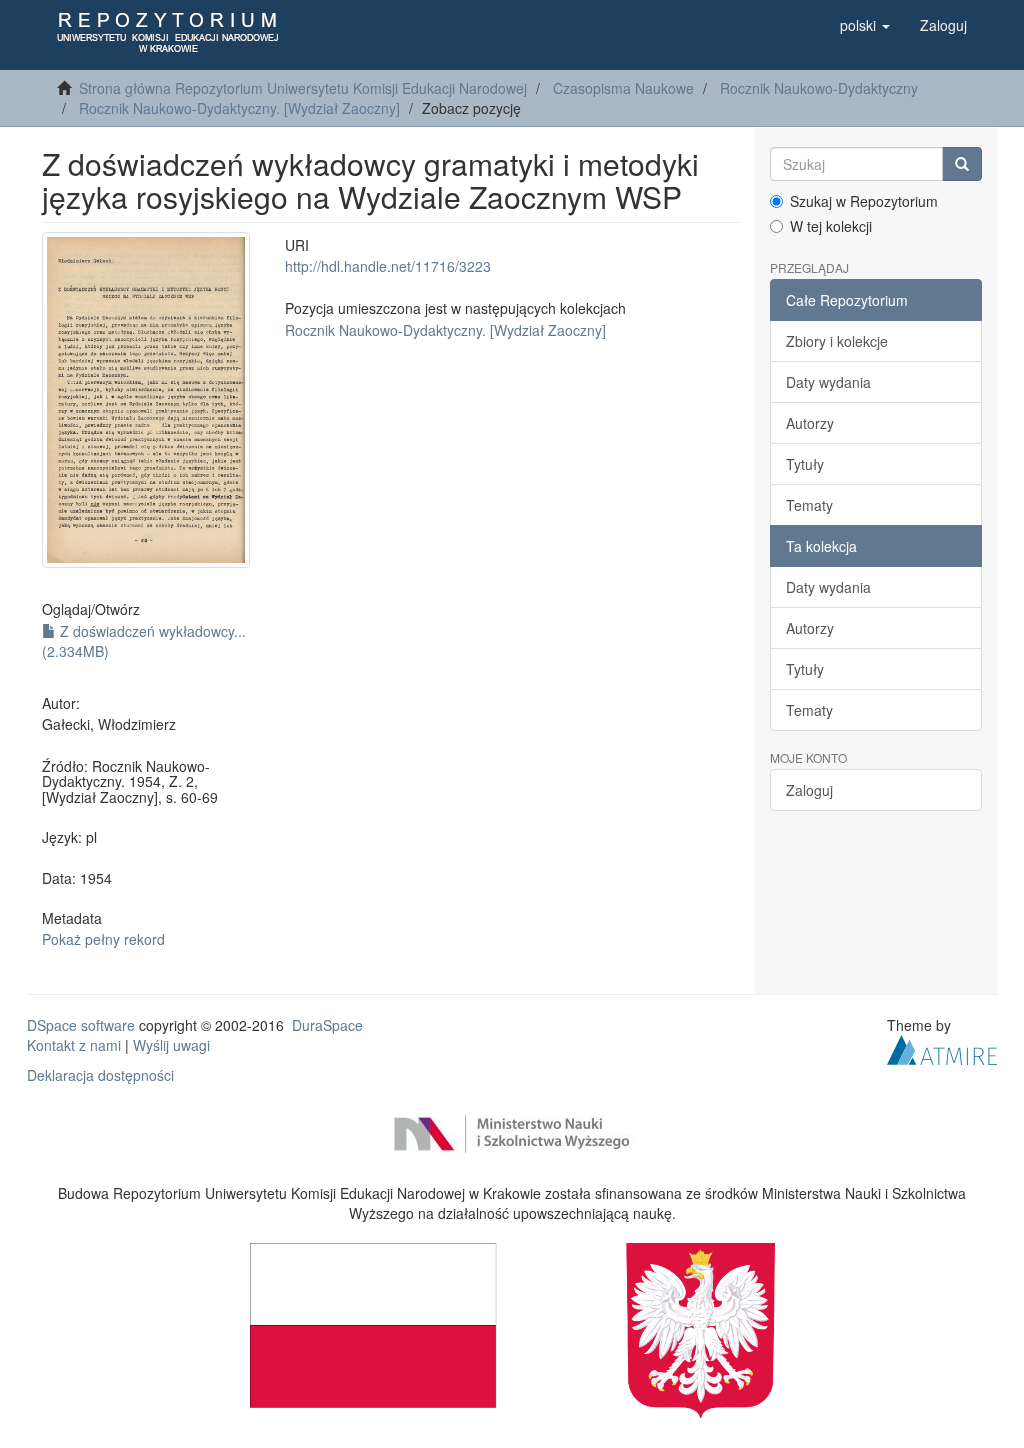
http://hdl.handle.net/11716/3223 (388, 266)
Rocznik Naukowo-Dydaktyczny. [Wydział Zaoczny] (239, 108)
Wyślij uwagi (171, 1045)
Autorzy (810, 423)
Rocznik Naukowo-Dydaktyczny (819, 88)
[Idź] (962, 164)
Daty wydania (828, 382)
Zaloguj (809, 790)
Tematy (809, 505)
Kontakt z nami (74, 1045)
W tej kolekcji (831, 226)
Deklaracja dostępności (100, 1075)
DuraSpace (327, 1025)
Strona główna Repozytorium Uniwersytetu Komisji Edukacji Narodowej (303, 88)
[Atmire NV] (942, 1048)
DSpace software (81, 1025)
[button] (865, 25)
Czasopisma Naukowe (623, 88)
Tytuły (805, 464)
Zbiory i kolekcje (837, 341)
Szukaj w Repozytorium (864, 201)
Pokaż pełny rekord (103, 939)
